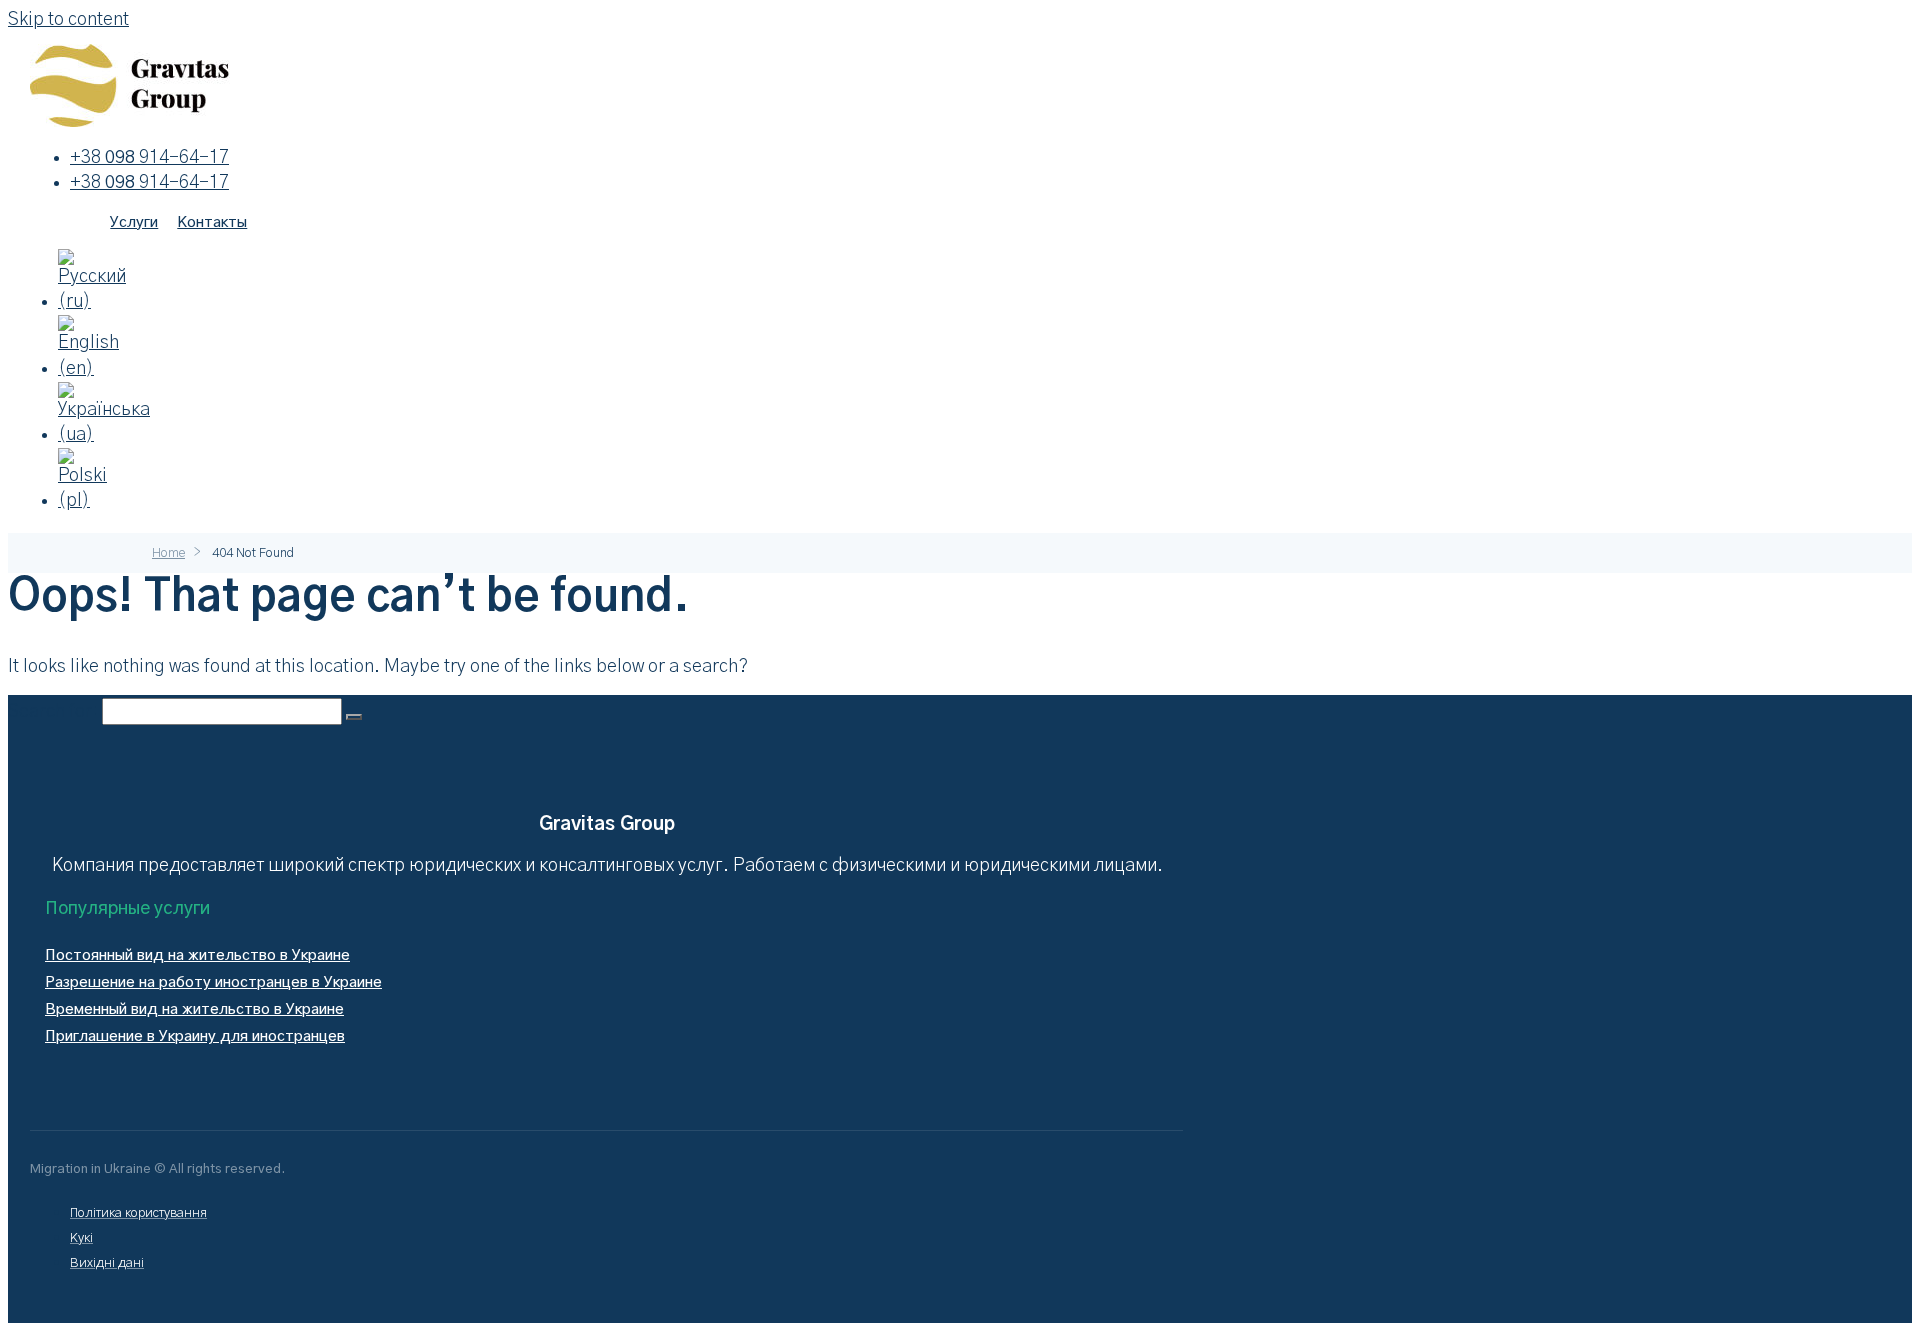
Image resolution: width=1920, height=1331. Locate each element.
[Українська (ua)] (104, 435)
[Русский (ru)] (92, 302)
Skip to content (68, 20)
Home (168, 553)
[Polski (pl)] (90, 501)
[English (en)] (90, 369)
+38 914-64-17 (149, 158)
